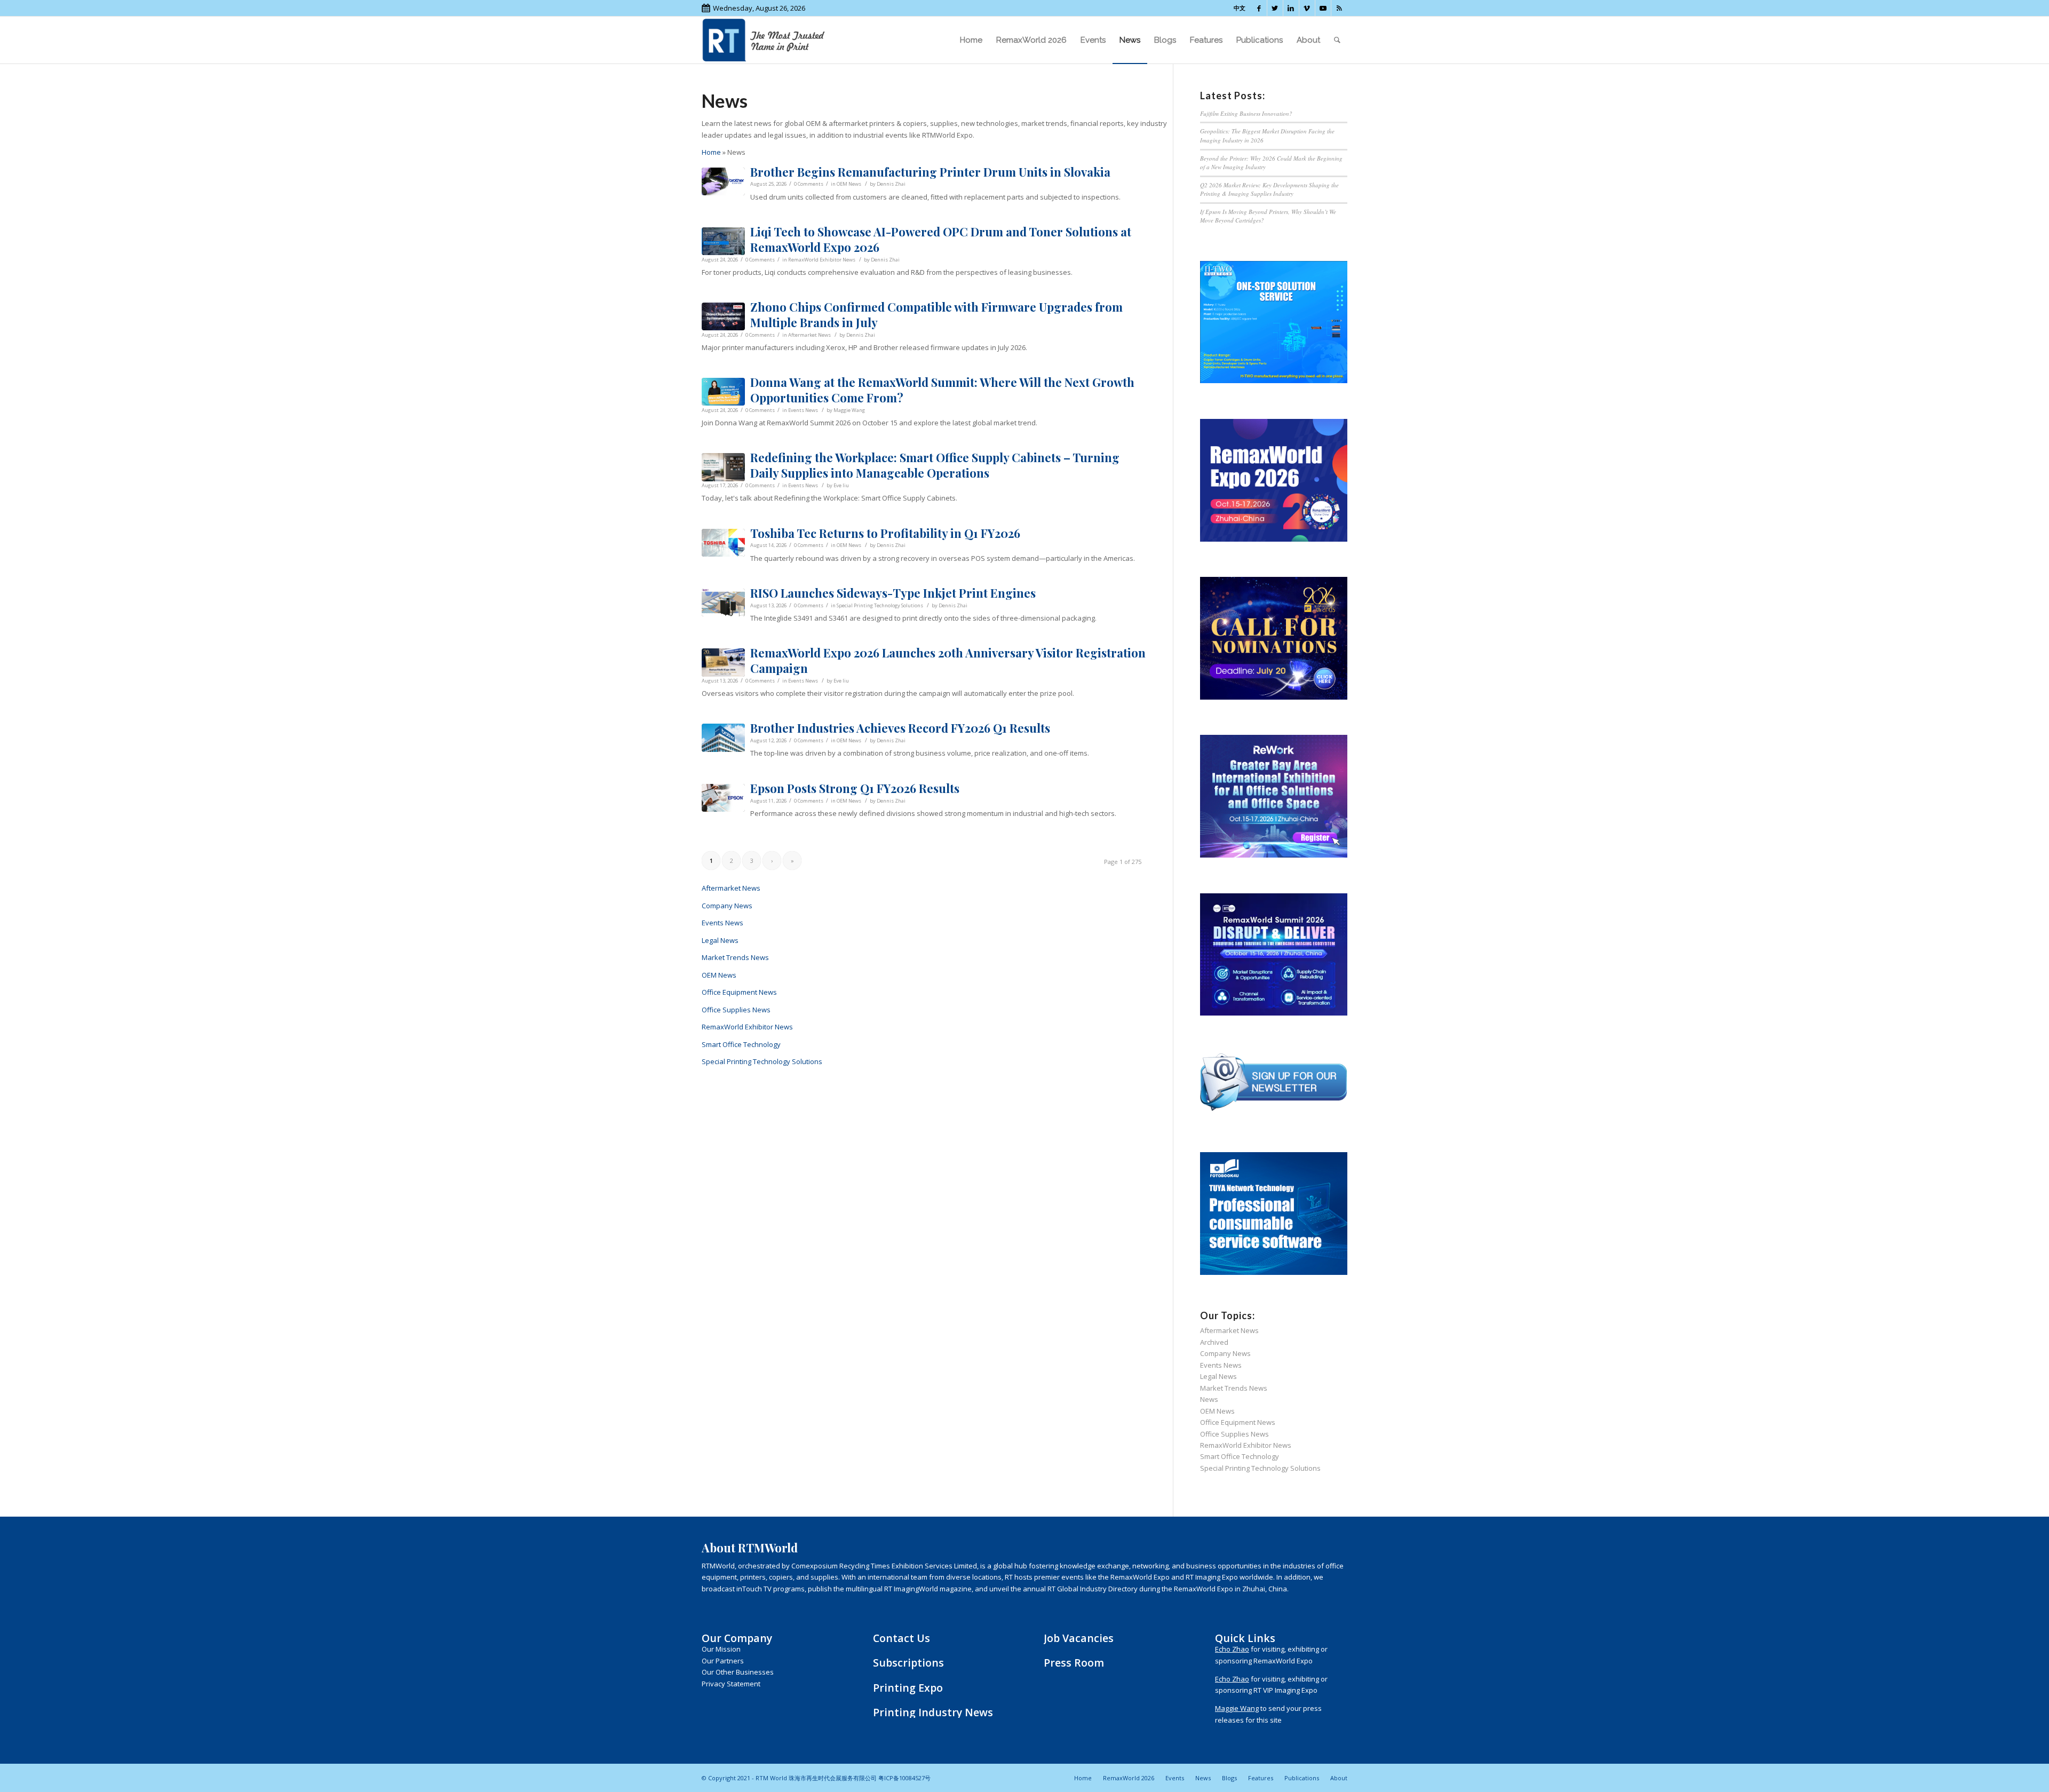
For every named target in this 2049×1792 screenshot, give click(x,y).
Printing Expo (908, 1688)
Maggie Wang (849, 410)
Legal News (720, 940)
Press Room (1074, 1663)
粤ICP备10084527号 (904, 1778)
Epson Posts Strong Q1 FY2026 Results (855, 788)
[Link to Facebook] (1259, 8)
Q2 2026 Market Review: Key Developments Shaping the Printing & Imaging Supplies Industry (1269, 189)
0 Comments (809, 184)
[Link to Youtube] (1323, 8)
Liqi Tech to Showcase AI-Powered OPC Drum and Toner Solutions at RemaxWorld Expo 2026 (941, 239)
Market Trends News (735, 957)
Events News (803, 410)
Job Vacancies (1079, 1638)
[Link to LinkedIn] (1291, 8)
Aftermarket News (809, 335)
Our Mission (721, 1649)
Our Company (737, 1638)
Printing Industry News (933, 1712)
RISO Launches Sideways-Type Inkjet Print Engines (893, 593)
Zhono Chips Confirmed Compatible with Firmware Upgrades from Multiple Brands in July (936, 315)
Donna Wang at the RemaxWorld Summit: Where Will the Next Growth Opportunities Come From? (942, 390)
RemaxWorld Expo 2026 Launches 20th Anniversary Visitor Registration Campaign (948, 660)
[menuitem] (971, 40)
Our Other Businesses (738, 1672)
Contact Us (902, 1638)
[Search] (1337, 40)
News (1209, 1399)
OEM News (849, 184)
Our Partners (723, 1661)
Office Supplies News (736, 1010)
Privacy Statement (731, 1684)
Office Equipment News (739, 992)
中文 (1240, 8)
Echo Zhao (1232, 1649)
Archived (1214, 1342)
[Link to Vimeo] (1307, 8)
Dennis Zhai (891, 184)
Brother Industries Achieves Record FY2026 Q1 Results (900, 728)
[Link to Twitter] (1275, 8)
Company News (727, 906)
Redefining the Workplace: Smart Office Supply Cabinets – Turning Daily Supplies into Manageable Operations (935, 465)
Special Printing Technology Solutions (880, 605)
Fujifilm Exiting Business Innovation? (1246, 113)
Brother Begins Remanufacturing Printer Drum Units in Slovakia (930, 172)
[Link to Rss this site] (1339, 8)
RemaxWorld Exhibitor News (822, 260)
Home (711, 152)
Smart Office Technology (741, 1044)
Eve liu (841, 485)
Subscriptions (908, 1663)
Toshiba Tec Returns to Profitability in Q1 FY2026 (885, 533)
